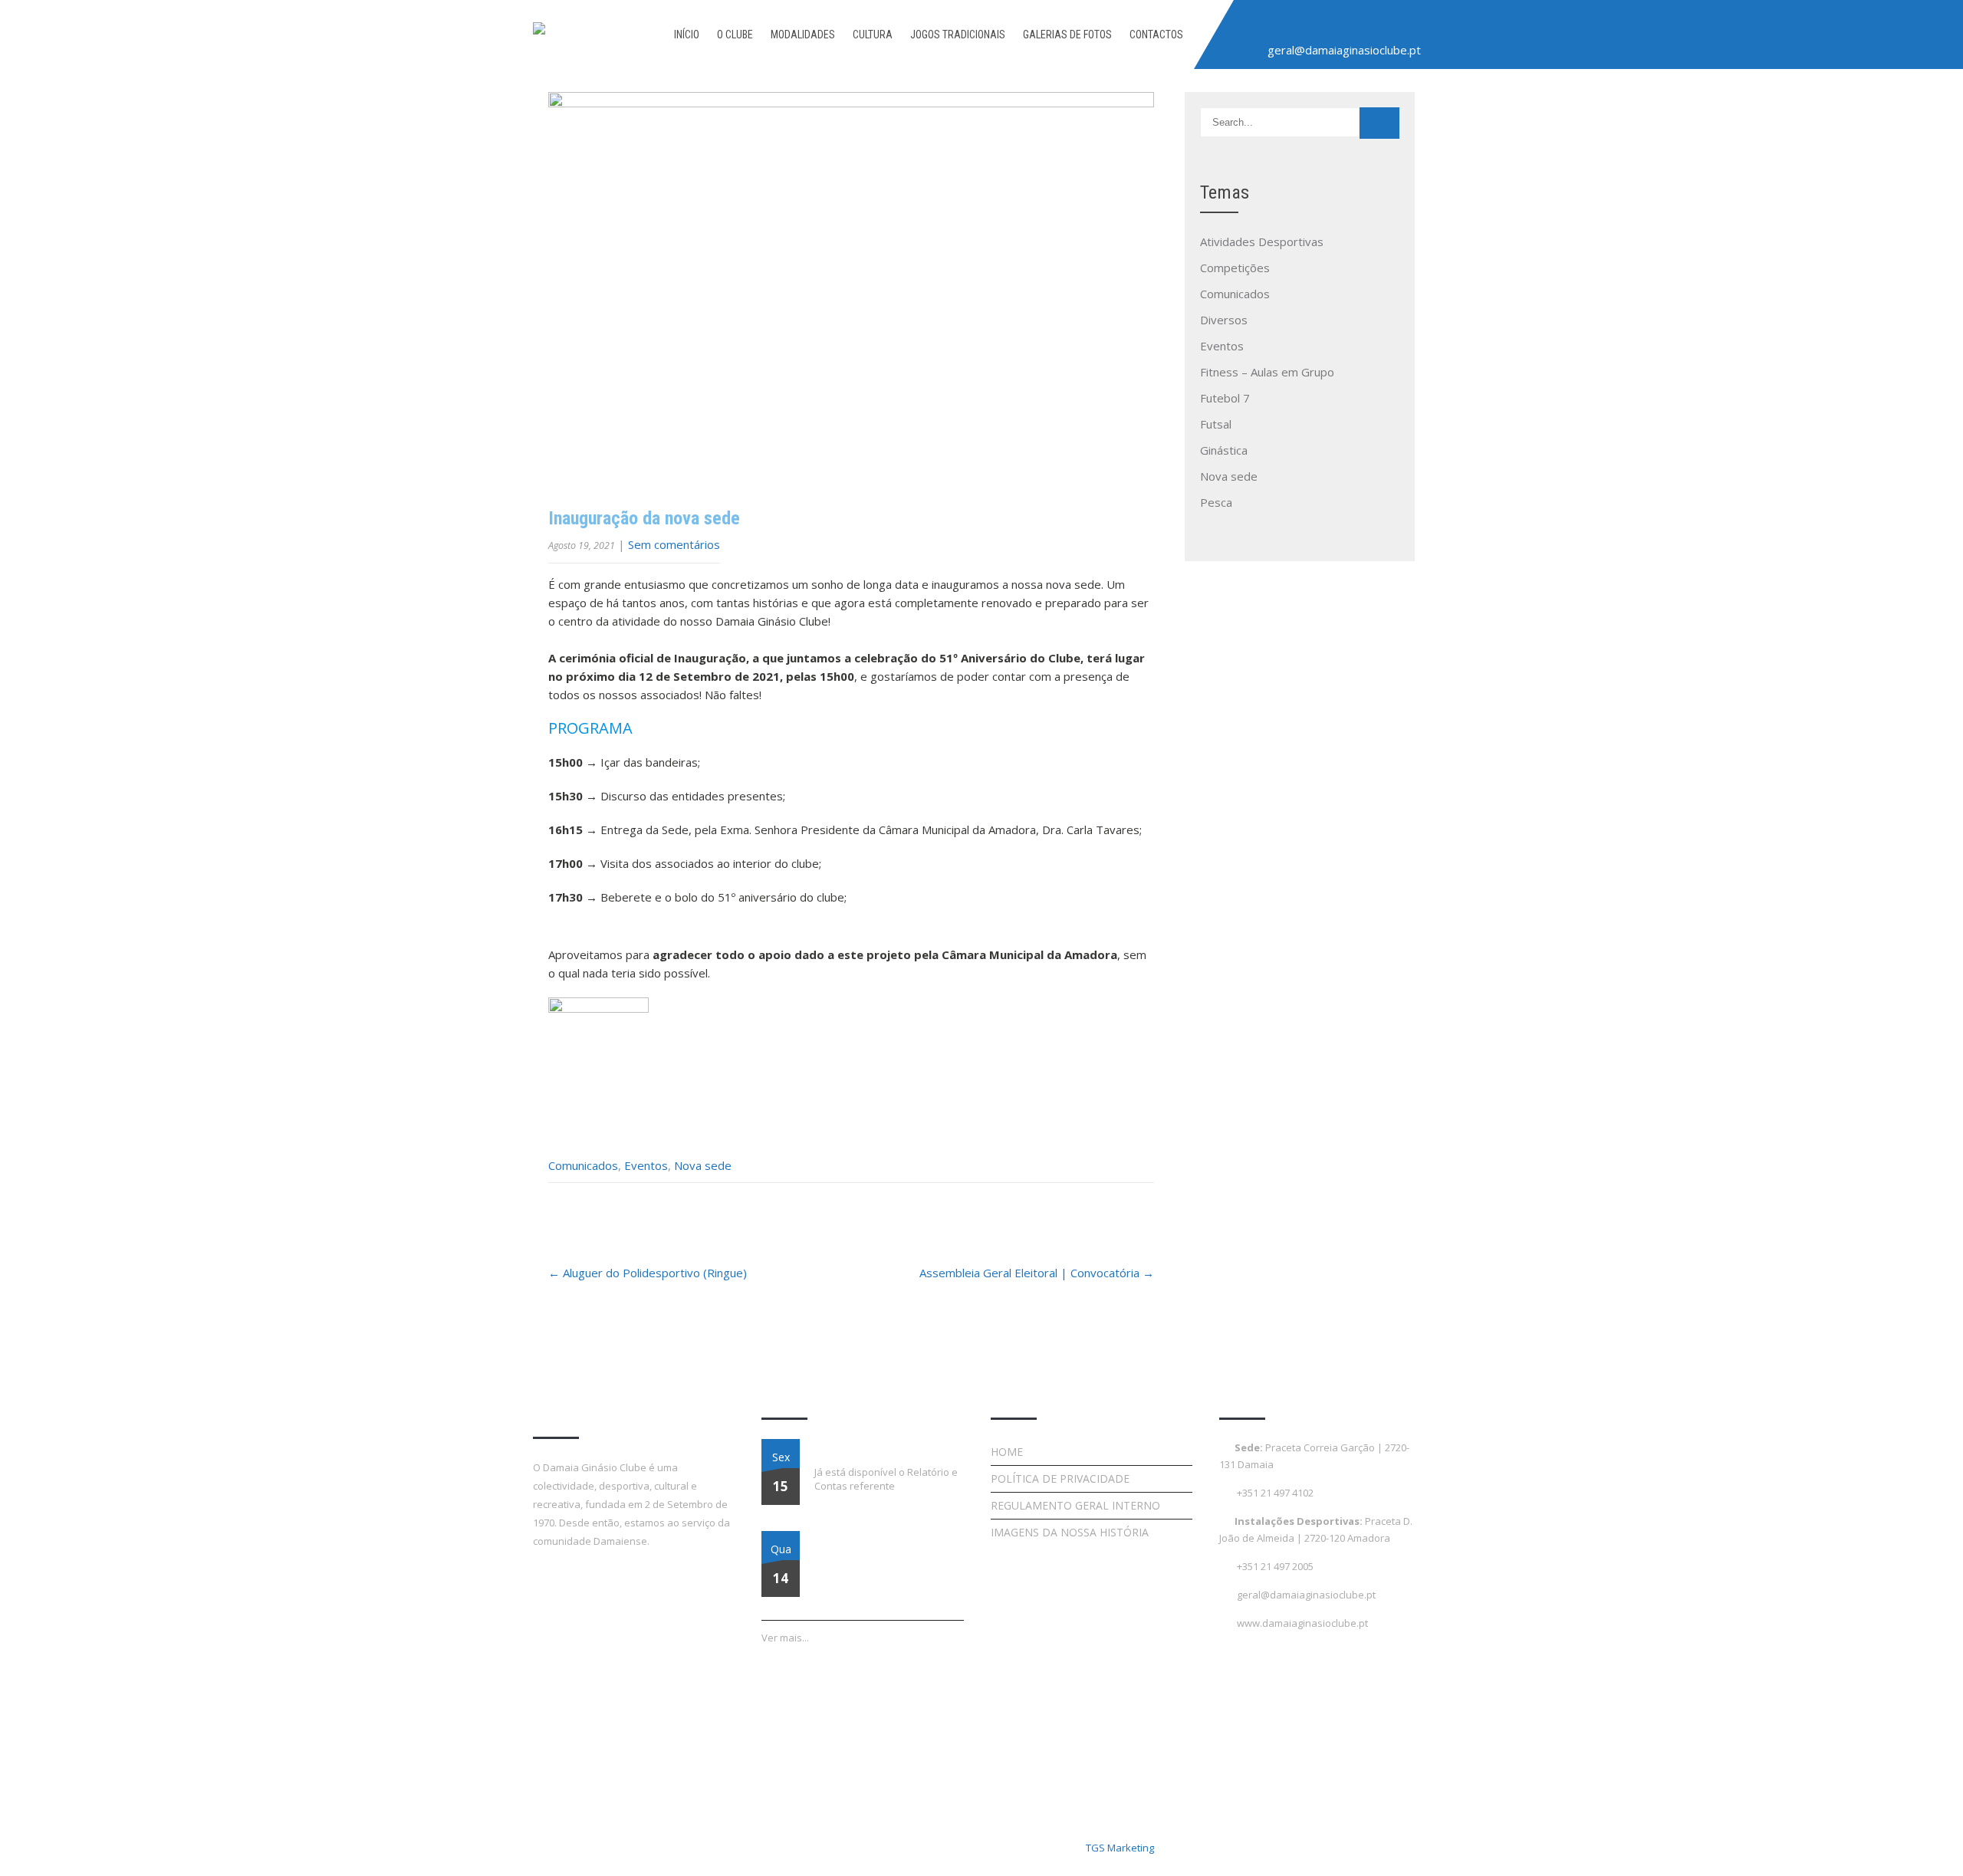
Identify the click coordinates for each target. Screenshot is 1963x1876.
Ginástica (1224, 450)
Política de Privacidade (1060, 1478)
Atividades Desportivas (1262, 241)
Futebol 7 (1225, 398)
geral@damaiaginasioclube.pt (1344, 50)
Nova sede (703, 1165)
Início (687, 34)
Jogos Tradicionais (958, 34)
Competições (1235, 268)
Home (1007, 1452)
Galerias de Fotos (1067, 34)
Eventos (646, 1165)
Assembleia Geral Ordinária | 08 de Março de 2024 (883, 1549)
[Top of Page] (1919, 1843)
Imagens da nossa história (1070, 1532)
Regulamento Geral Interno (1075, 1505)
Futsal (1216, 424)
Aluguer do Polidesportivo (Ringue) (648, 1273)
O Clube (735, 34)
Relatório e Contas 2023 (868, 1448)
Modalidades (803, 34)
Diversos (1224, 320)
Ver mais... (785, 1638)
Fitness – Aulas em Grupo (1267, 372)
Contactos (1156, 34)
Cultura (873, 34)
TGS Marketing (1120, 1848)
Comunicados (583, 1165)
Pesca (1216, 502)
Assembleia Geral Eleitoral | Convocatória (1037, 1273)
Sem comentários (674, 544)
